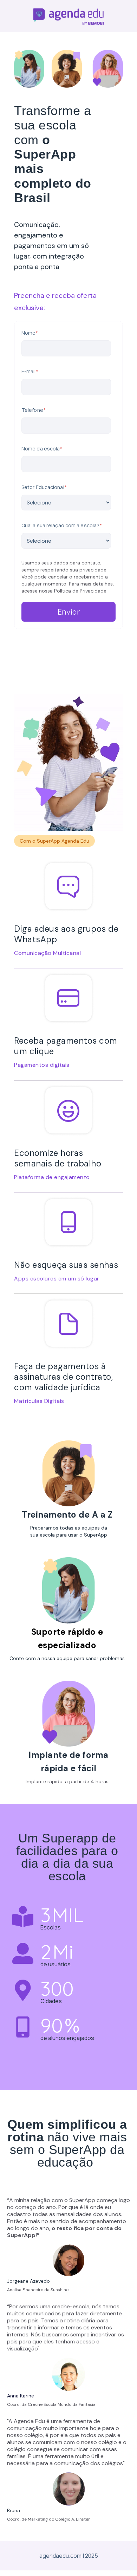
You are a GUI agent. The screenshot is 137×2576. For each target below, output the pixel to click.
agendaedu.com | (62, 2556)
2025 (92, 2556)
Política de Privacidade (80, 591)
